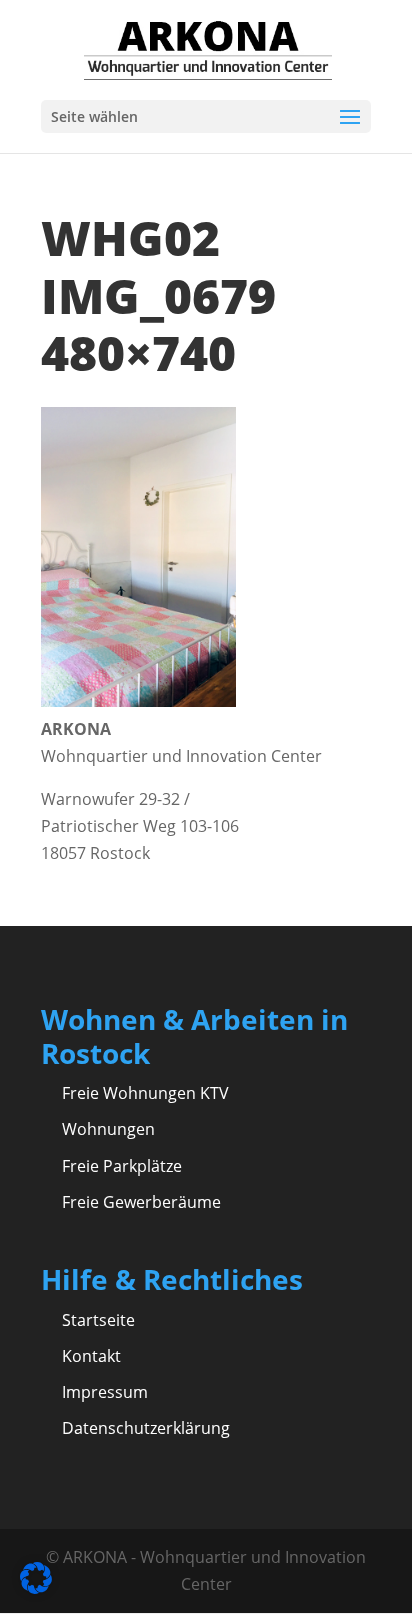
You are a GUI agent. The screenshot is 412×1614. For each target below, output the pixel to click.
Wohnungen (108, 1129)
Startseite (98, 1320)
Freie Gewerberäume (141, 1202)
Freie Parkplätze (122, 1166)
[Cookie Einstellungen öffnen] (36, 1588)
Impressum (105, 1392)
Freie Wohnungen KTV (145, 1093)
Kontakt (91, 1356)
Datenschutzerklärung (146, 1428)
